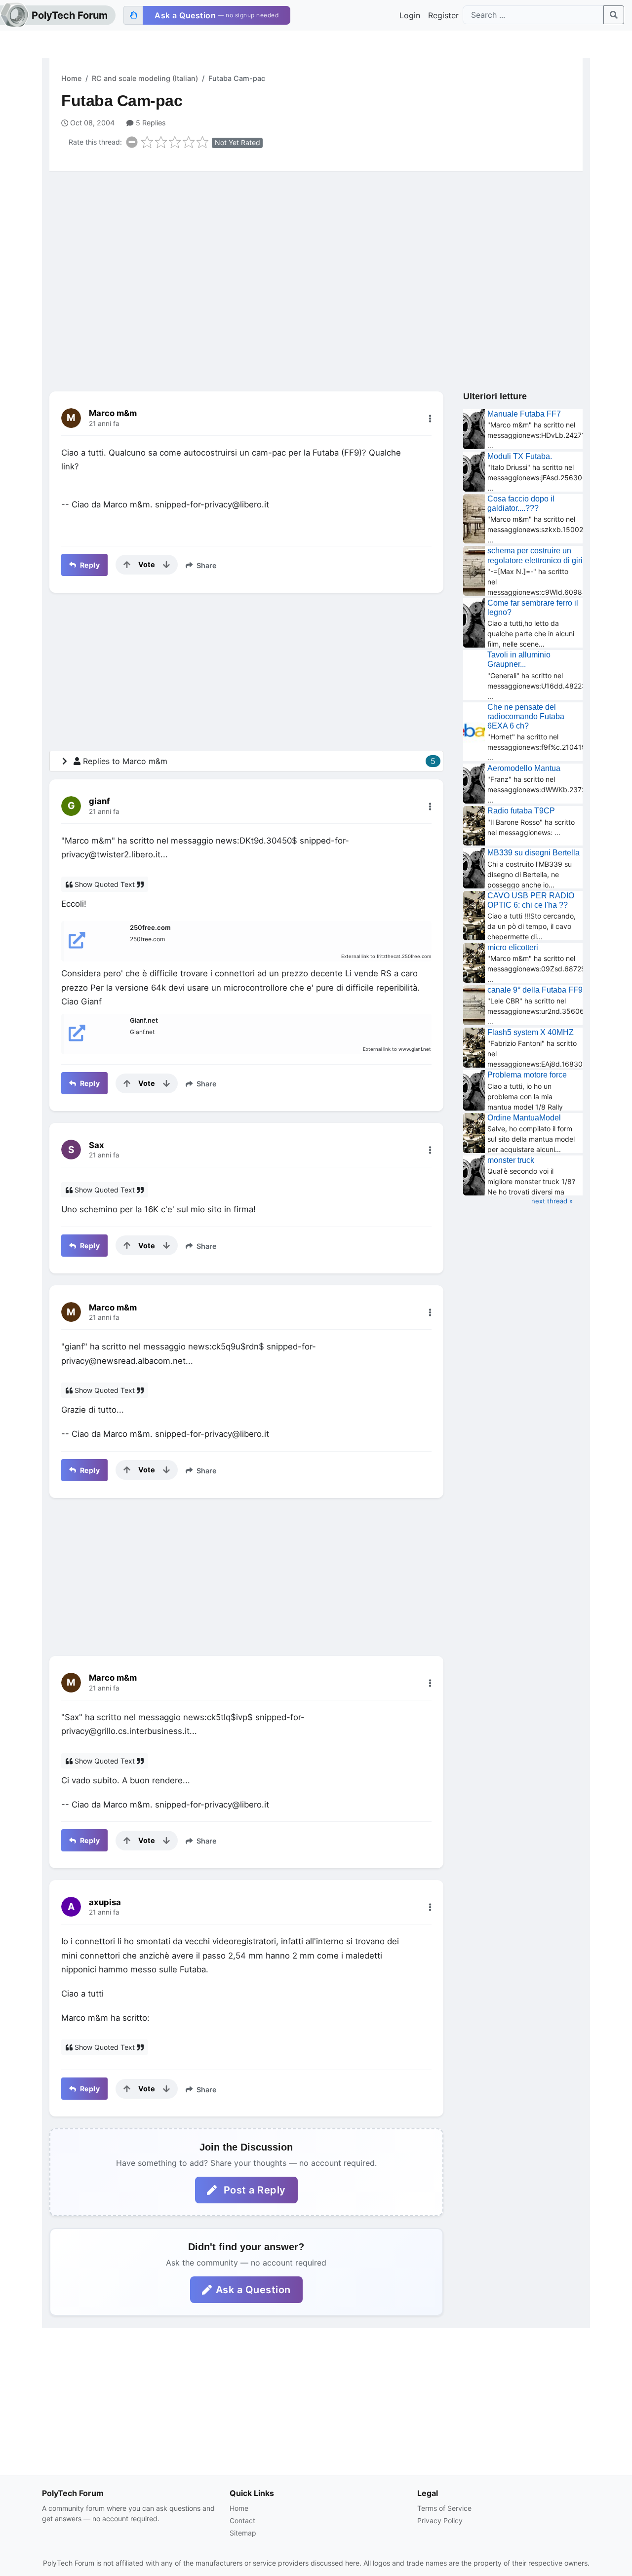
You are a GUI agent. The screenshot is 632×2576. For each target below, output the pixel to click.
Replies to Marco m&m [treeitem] (259, 761)
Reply (89, 565)
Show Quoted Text (105, 884)
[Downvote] (166, 565)
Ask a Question (253, 2290)
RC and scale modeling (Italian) (145, 78)
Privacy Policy (440, 2520)
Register (443, 15)
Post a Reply (253, 2190)
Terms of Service (444, 2508)
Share (206, 565)
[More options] (430, 419)
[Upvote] (127, 565)
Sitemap (243, 2533)
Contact (242, 2520)
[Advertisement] (316, 255)
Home (71, 78)
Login (410, 15)
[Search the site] (614, 15)
